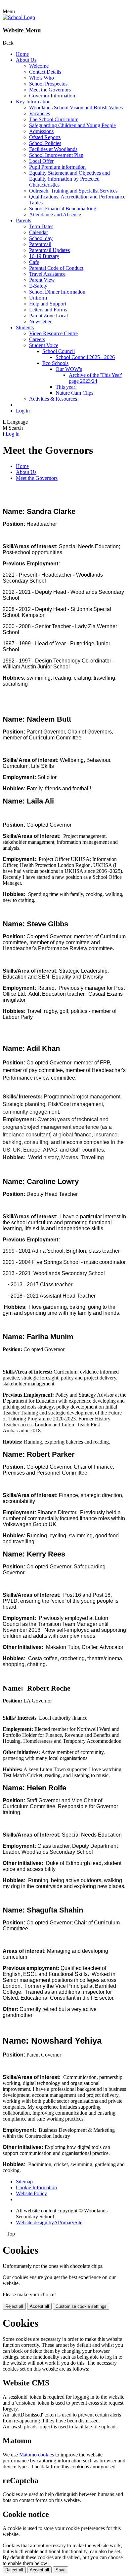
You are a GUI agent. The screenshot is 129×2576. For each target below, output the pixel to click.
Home (22, 54)
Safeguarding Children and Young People (72, 125)
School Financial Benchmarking (63, 209)
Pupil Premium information (57, 167)
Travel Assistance (47, 274)
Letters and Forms (48, 310)
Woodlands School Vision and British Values (76, 107)
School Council (59, 351)
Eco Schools (55, 363)
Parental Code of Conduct (56, 268)
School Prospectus (48, 84)
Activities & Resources (53, 399)
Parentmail (40, 244)
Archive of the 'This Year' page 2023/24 (95, 378)
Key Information (33, 102)
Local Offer (41, 161)
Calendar (39, 232)
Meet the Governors (50, 90)
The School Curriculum (54, 119)
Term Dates (41, 226)
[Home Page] (19, 17)
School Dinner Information (57, 292)
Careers (37, 339)
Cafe (34, 262)
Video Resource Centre (53, 333)
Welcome (39, 66)
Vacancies (40, 113)
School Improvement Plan (56, 155)
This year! (66, 387)
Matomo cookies (37, 2455)
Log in (23, 411)
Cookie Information (36, 2187)
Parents (23, 220)
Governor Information (52, 96)
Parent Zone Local (48, 316)
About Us (26, 60)
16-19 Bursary (44, 256)
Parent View (42, 280)
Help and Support (48, 304)
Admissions (41, 131)
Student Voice (44, 345)
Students (25, 327)
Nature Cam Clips (74, 393)
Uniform (38, 298)
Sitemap (24, 2182)
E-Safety (38, 286)
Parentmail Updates (49, 250)
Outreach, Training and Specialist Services (73, 191)
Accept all (39, 2306)
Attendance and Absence (55, 215)
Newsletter (40, 322)
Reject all (14, 2306)
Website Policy (31, 2193)
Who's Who (42, 78)
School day (41, 238)
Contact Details (45, 72)
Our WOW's (69, 369)
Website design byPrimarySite (49, 2222)
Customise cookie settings (81, 2306)
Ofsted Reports (45, 137)
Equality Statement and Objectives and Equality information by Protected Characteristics (69, 179)
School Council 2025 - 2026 (85, 357)
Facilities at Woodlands (53, 149)
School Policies (45, 143)
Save (61, 2570)
